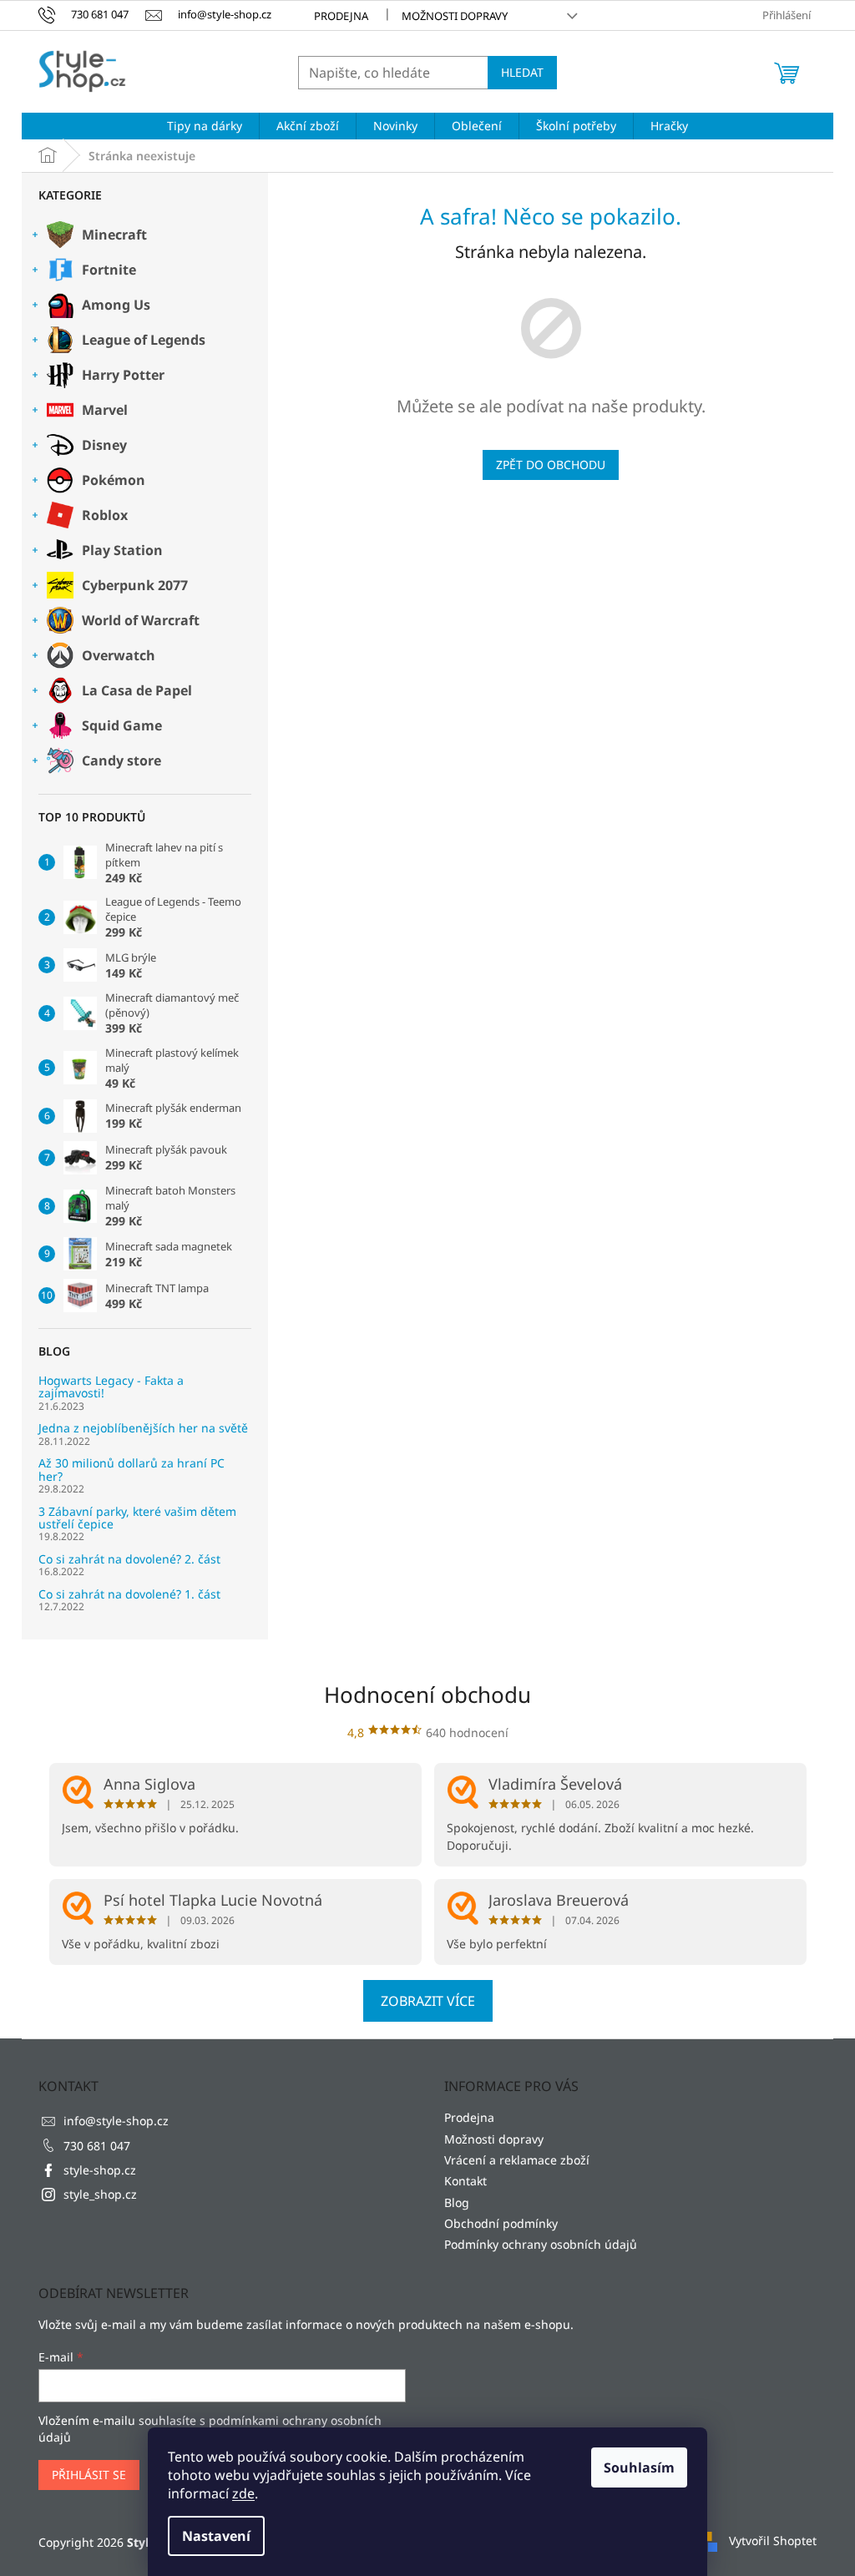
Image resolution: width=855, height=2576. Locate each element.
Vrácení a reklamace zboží (517, 2160)
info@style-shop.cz (116, 2121)
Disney (104, 445)
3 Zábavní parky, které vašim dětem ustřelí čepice (137, 1518)
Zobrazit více (428, 2001)
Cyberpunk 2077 (135, 585)
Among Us (116, 305)
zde (243, 2493)
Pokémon (114, 480)
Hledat (522, 72)
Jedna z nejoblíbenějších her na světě (143, 1428)
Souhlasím (639, 2467)
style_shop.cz (100, 2194)
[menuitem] (205, 126)
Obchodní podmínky (501, 2223)
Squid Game (122, 725)
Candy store (121, 760)
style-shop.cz (100, 2170)
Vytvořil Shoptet (773, 2541)
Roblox (105, 515)
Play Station (122, 550)
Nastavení (216, 2536)
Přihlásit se (89, 2475)
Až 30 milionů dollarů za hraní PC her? (132, 1470)
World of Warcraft (141, 620)
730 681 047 (97, 2146)
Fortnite (109, 270)
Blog (457, 2202)
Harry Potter (123, 375)
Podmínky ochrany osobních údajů (541, 2244)
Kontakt (465, 2181)
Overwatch (119, 655)
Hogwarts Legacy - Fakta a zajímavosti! (111, 1387)
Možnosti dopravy (455, 16)
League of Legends (144, 340)
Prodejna (341, 16)
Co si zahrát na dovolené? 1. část (129, 1594)
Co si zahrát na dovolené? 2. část (129, 1559)
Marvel (105, 410)
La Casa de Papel (137, 690)
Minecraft (114, 235)
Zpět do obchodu (551, 465)
